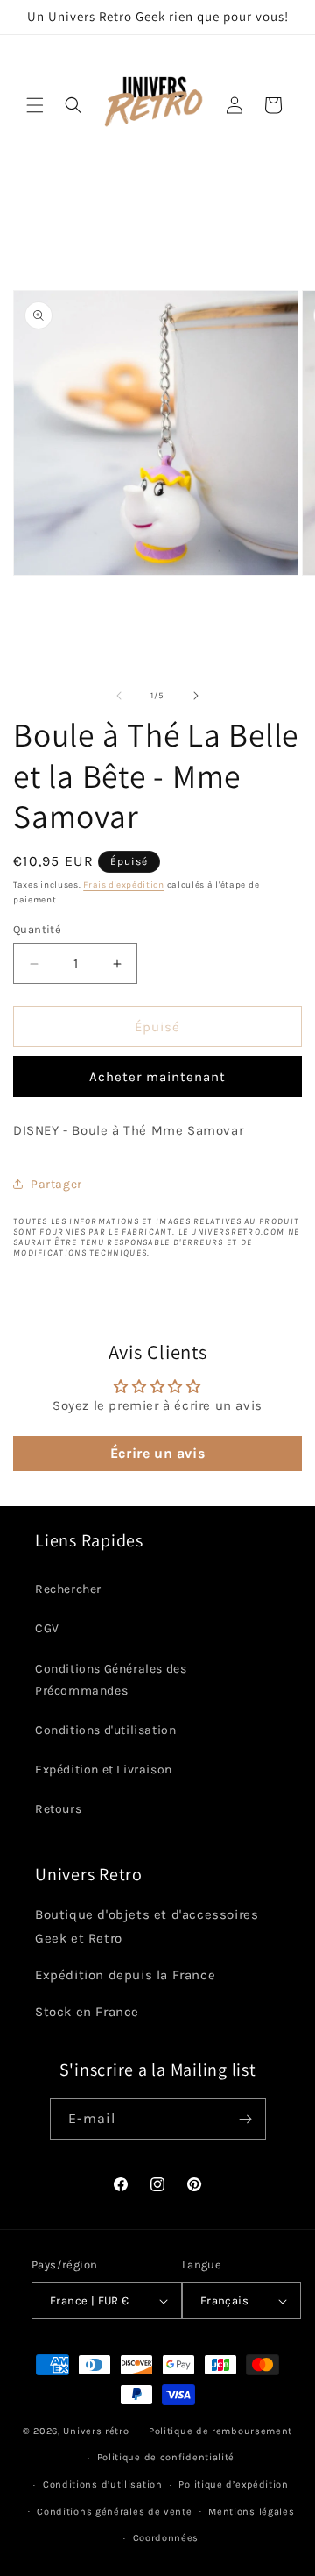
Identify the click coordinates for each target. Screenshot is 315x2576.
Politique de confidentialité (166, 2457)
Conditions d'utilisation (105, 1730)
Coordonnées (166, 2538)
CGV (47, 1628)
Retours (58, 1809)
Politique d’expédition (233, 2484)
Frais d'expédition (124, 885)
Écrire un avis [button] (157, 1453)
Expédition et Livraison (104, 1769)
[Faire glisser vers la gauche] (119, 696)
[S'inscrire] (246, 2119)
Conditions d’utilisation (103, 2484)
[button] (35, 105)
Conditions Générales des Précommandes (111, 1680)
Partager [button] (56, 1184)
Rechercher (68, 1589)
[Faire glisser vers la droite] (196, 696)
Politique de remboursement (220, 2431)
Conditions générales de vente (114, 2512)
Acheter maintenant (157, 1077)
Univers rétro (98, 2430)
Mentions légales (251, 2512)
